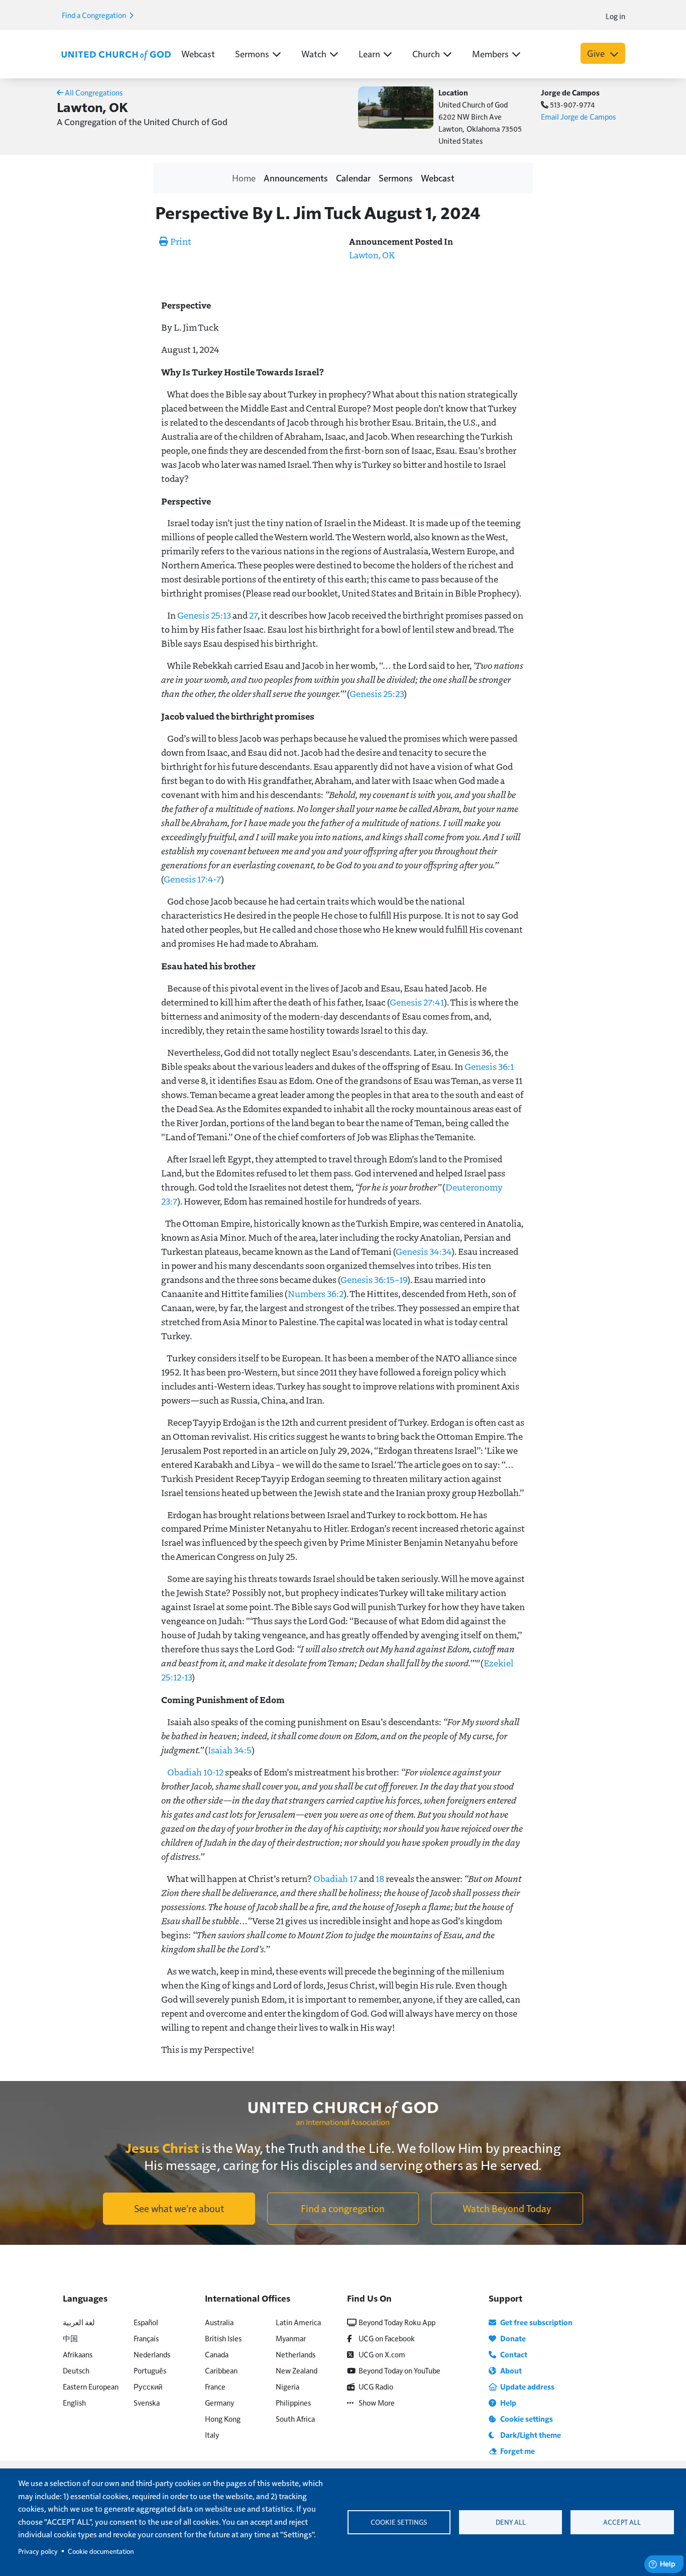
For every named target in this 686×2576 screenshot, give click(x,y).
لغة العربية (79, 2322)
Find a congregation (343, 2208)
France (215, 2386)
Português (150, 2370)
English (74, 2402)
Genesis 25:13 (204, 615)
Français (146, 2338)
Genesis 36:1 (489, 1066)
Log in (615, 16)
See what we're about (179, 2208)
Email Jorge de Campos (578, 116)
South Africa (295, 2418)
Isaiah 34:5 (230, 1750)
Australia (219, 2322)
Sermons (396, 178)
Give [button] (597, 53)
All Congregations (93, 92)
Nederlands (152, 2354)
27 (253, 615)
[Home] (116, 54)
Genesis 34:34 (424, 1251)
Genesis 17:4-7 (192, 879)
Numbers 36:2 (316, 1294)
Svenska (147, 2402)
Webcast (198, 54)
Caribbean (221, 2370)
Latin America (298, 2322)
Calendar (353, 178)
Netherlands (296, 2354)
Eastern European (91, 2386)
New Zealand (297, 2370)
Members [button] (490, 54)
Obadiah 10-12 (195, 1772)
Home (244, 178)
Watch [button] (314, 54)
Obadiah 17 (335, 1878)
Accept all (622, 2522)
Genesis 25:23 (377, 693)
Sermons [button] (252, 54)
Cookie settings (399, 2522)
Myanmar (291, 2338)
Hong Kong (223, 2418)
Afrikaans (78, 2354)
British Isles (223, 2338)
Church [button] (426, 54)
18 (380, 1878)
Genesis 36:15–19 (374, 1279)
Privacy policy (38, 2551)
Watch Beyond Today (507, 2208)
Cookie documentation (101, 2551)
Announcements (296, 178)
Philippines (293, 2402)
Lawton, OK (372, 255)
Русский (148, 2386)
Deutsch (76, 2370)
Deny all (511, 2522)
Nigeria (288, 2386)
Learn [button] (369, 54)
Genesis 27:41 (417, 1002)
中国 (70, 2338)
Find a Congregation (95, 15)
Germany (219, 2402)
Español (146, 2322)
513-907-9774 (572, 104)
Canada (217, 2354)
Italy (212, 2435)
